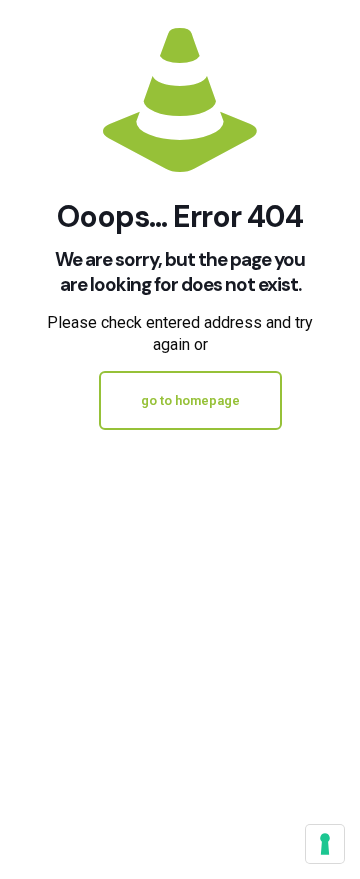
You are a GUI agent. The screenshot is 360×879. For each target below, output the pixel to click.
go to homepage (190, 400)
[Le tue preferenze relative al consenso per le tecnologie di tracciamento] (325, 844)
